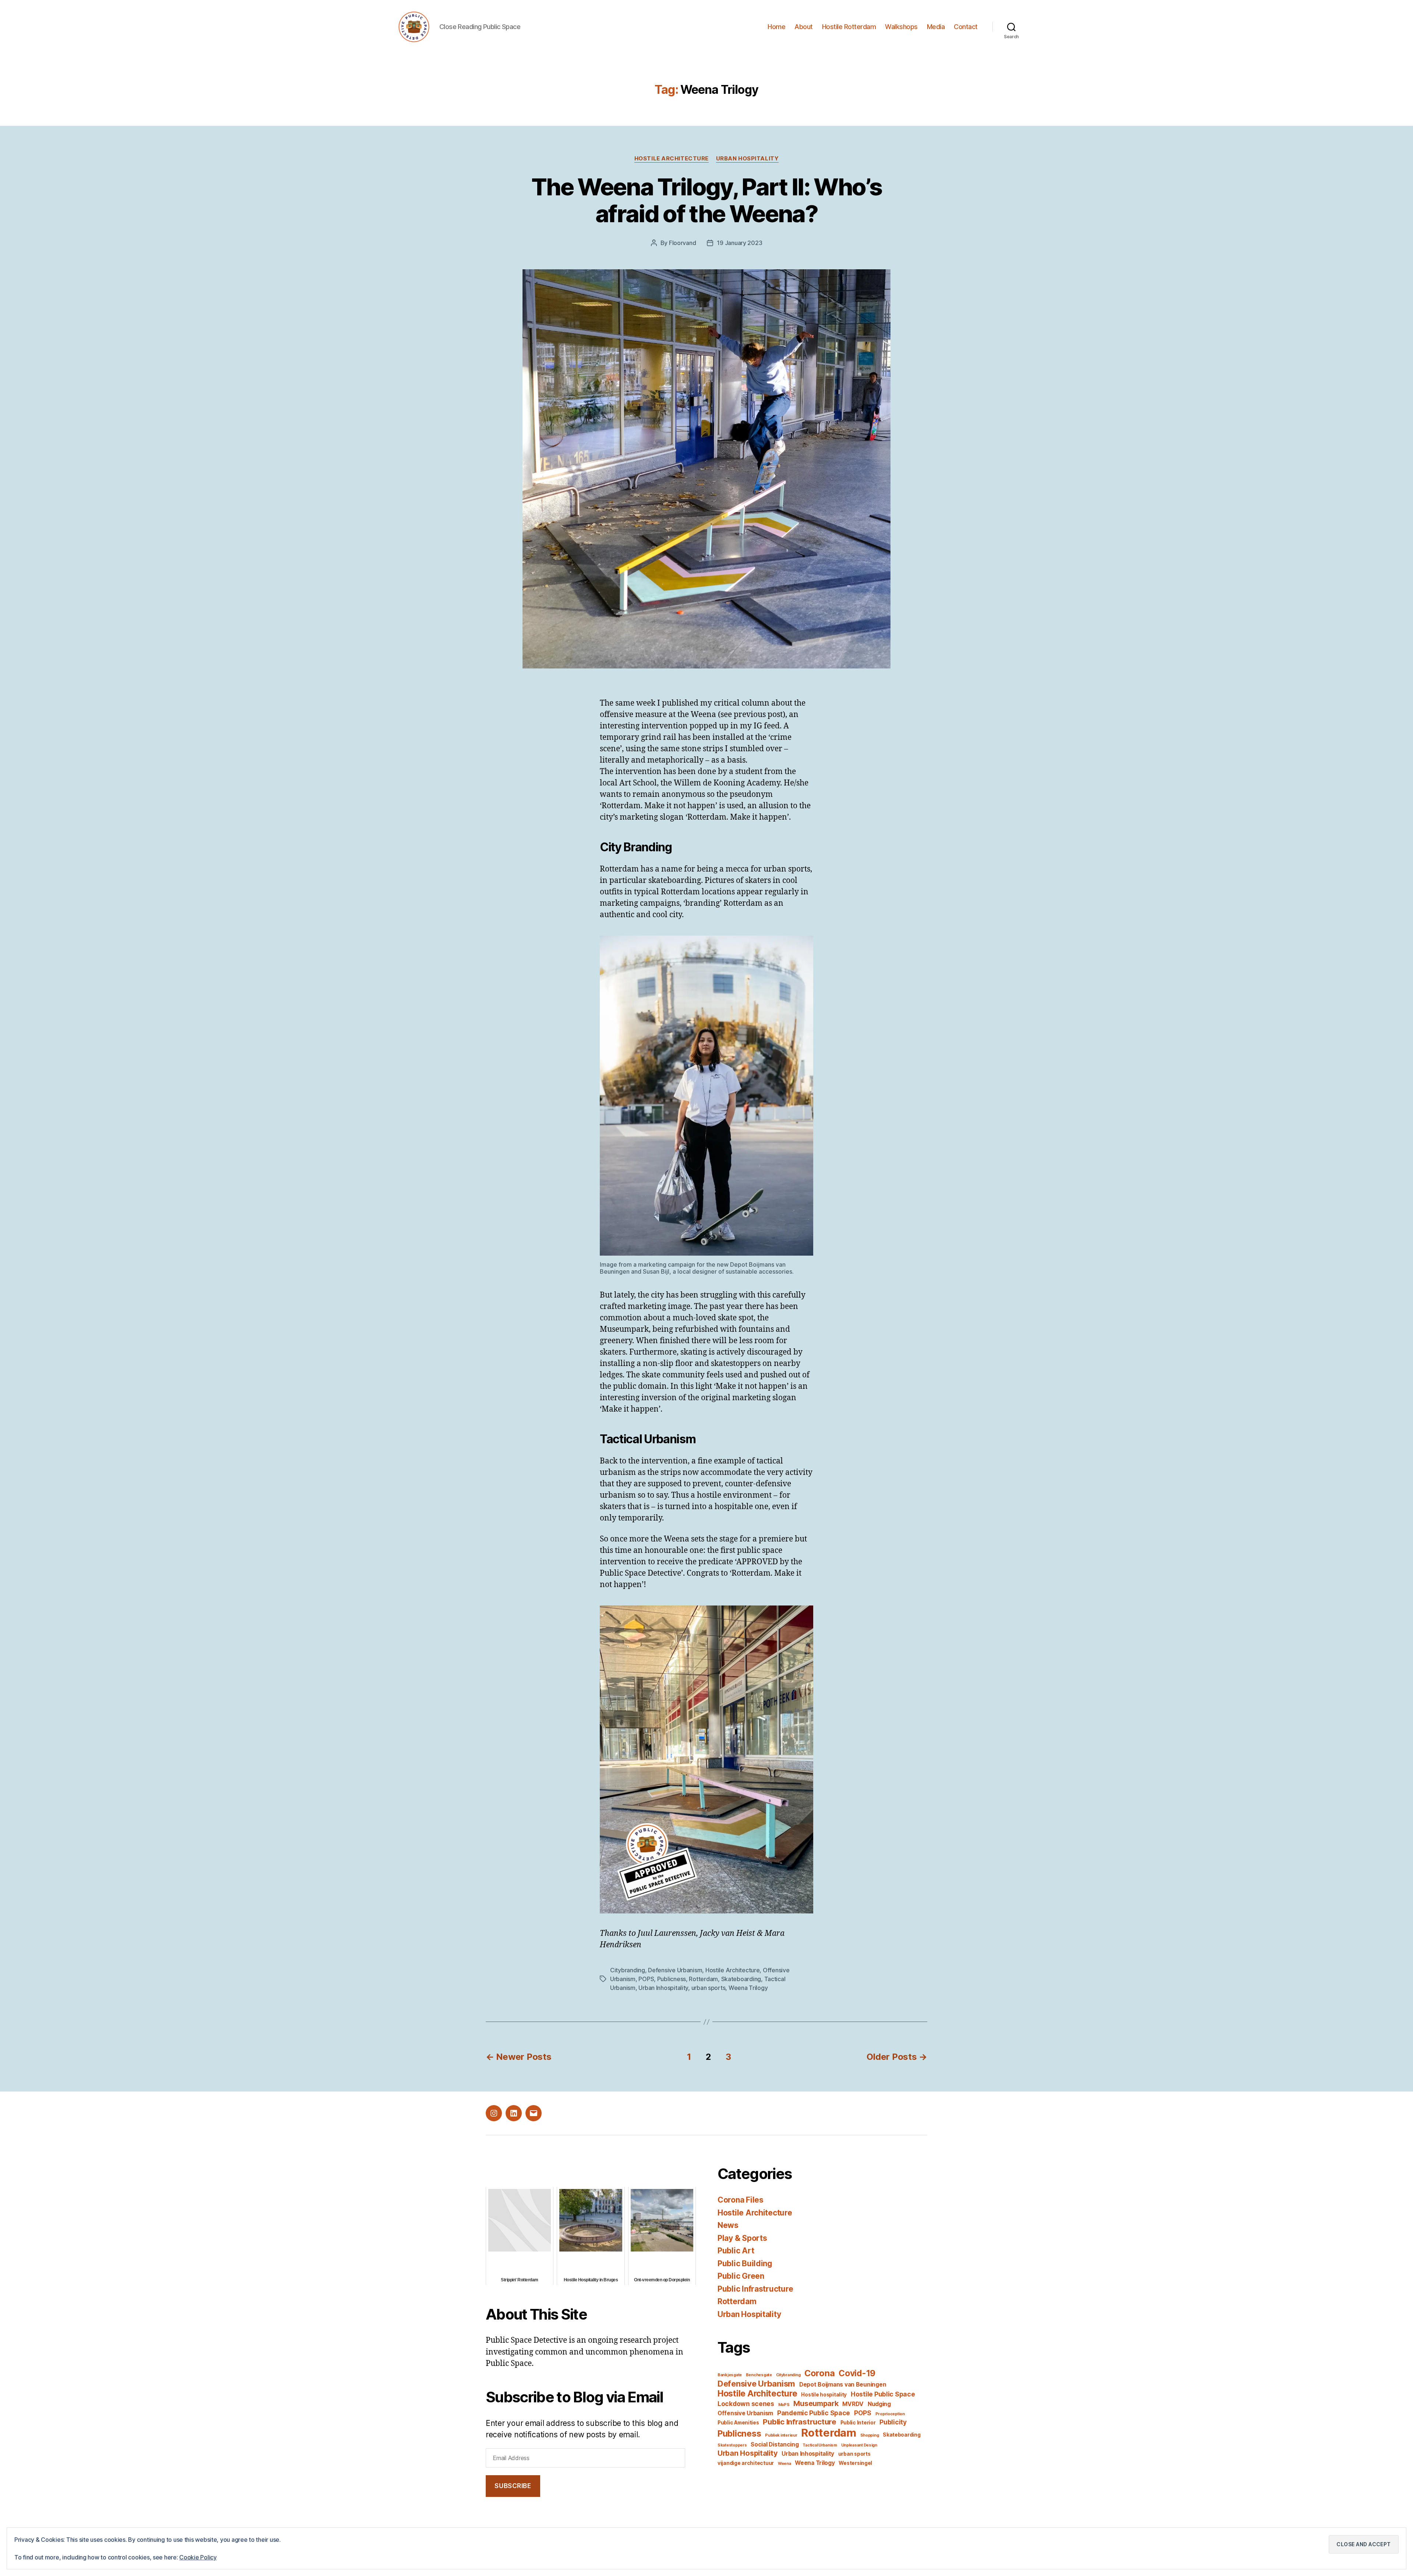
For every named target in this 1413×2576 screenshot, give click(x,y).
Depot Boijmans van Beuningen (843, 2385)
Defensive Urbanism (675, 1970)
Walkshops (901, 27)
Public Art (736, 2251)
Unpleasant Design (859, 2445)
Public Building (745, 2263)
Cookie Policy (198, 2557)
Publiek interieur (781, 2435)
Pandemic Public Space (814, 2413)
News (728, 2225)
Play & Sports (742, 2238)
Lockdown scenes (746, 2404)
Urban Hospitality (747, 159)
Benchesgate (759, 2375)
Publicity (893, 2422)
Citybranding (628, 1970)
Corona (819, 2373)
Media (936, 27)
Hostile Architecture (672, 159)
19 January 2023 (739, 243)
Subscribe (513, 2486)
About (804, 27)
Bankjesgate (730, 2375)
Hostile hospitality (824, 2395)
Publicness (672, 1979)
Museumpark (816, 2403)
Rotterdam (703, 1979)
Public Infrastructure (755, 2289)
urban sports (709, 1988)
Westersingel (855, 2463)
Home (776, 27)
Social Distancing (775, 2444)
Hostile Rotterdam (849, 27)
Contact (966, 27)
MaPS (784, 2405)
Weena (785, 2464)
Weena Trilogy (748, 1988)
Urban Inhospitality (663, 1988)
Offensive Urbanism (745, 2413)
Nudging (879, 2404)
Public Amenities (738, 2423)
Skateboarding (741, 1979)
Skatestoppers (732, 2445)
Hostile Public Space (883, 2394)
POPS (646, 1979)
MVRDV (853, 2404)
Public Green (741, 2276)
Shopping (870, 2435)
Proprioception (890, 2414)
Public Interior (858, 2423)
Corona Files (741, 2200)
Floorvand (683, 243)
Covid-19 (857, 2373)
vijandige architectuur (746, 2463)
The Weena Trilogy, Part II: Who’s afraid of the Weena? (706, 200)
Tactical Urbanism (820, 2445)
